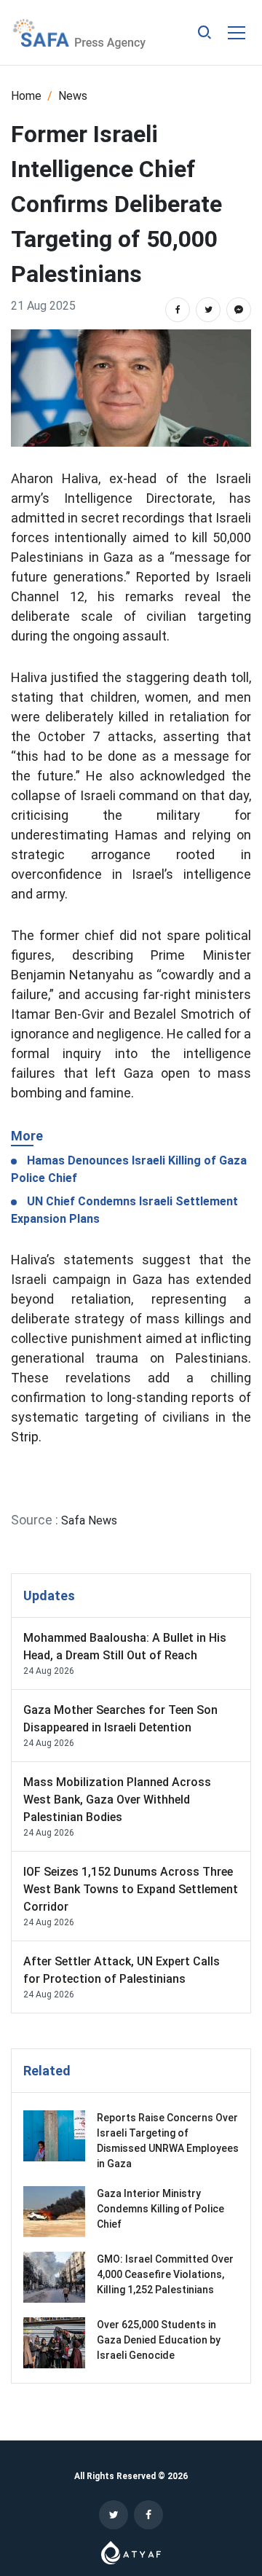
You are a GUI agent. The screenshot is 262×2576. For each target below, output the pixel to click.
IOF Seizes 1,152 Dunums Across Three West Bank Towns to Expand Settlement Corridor (131, 1889)
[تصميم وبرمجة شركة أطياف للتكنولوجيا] (131, 2552)
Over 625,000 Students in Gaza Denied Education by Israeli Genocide (159, 2340)
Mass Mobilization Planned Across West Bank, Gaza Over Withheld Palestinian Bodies (117, 1800)
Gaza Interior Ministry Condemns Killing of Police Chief (160, 2209)
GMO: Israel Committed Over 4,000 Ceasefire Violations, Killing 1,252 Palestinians (165, 2274)
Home (26, 96)
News (73, 96)
